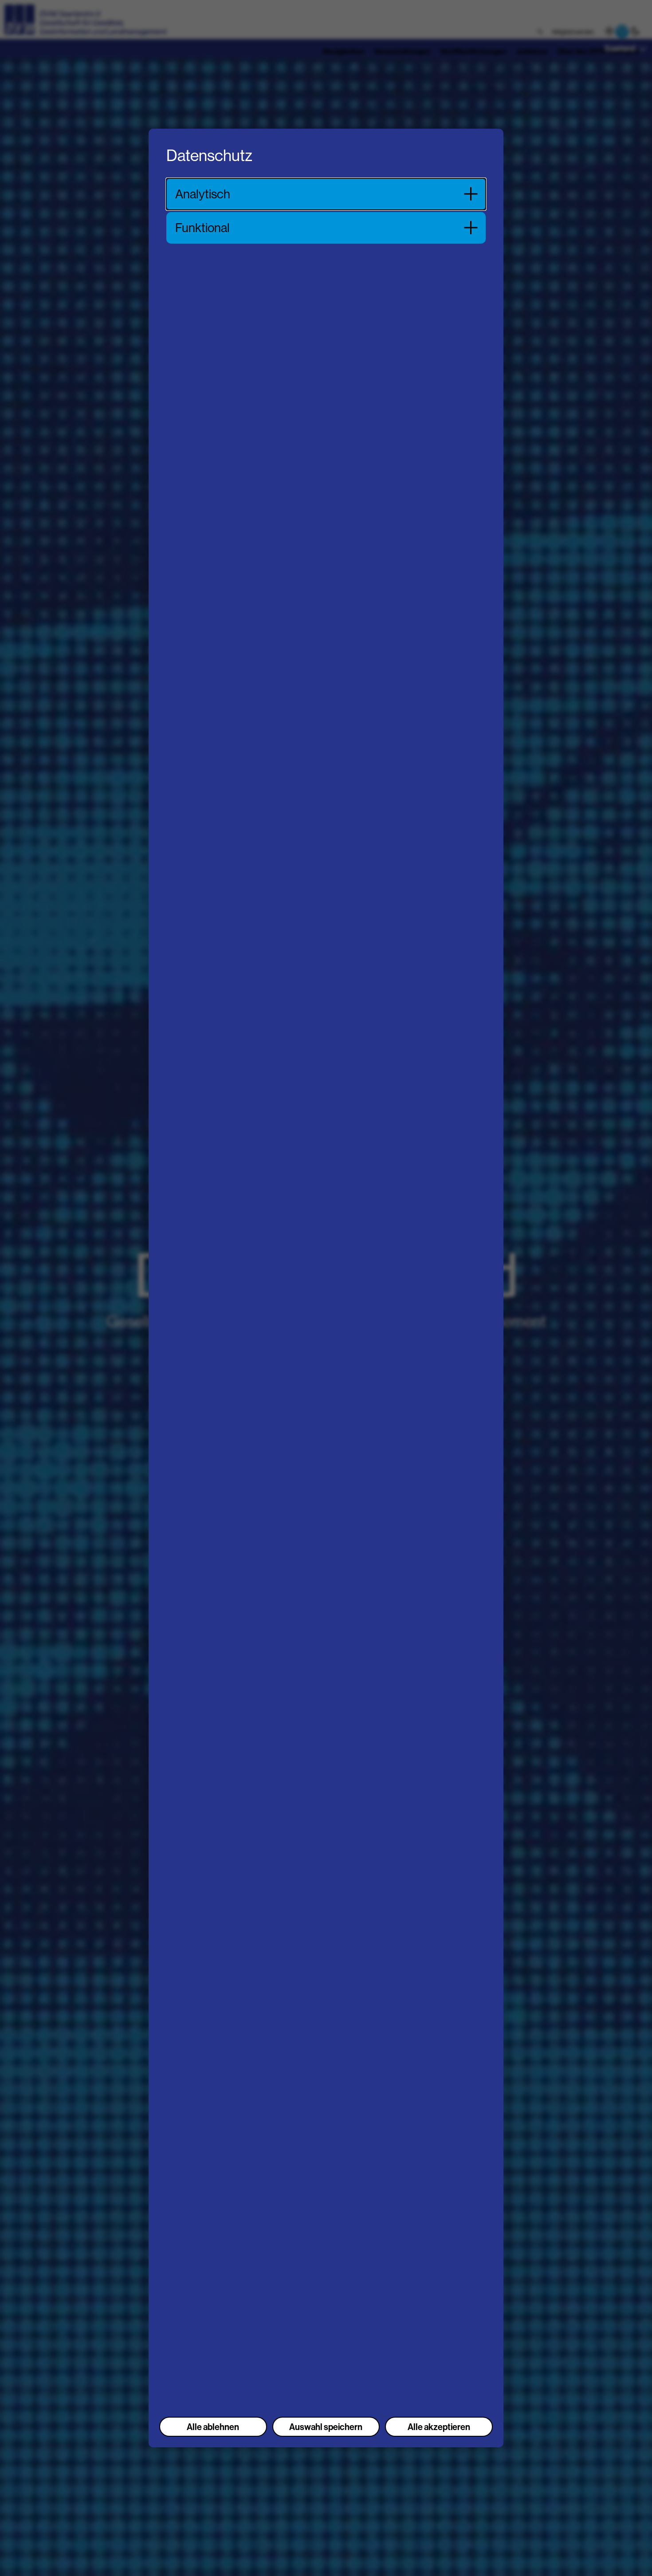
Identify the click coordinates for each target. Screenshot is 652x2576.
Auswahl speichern (326, 2427)
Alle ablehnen (213, 2427)
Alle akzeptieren (439, 2427)
